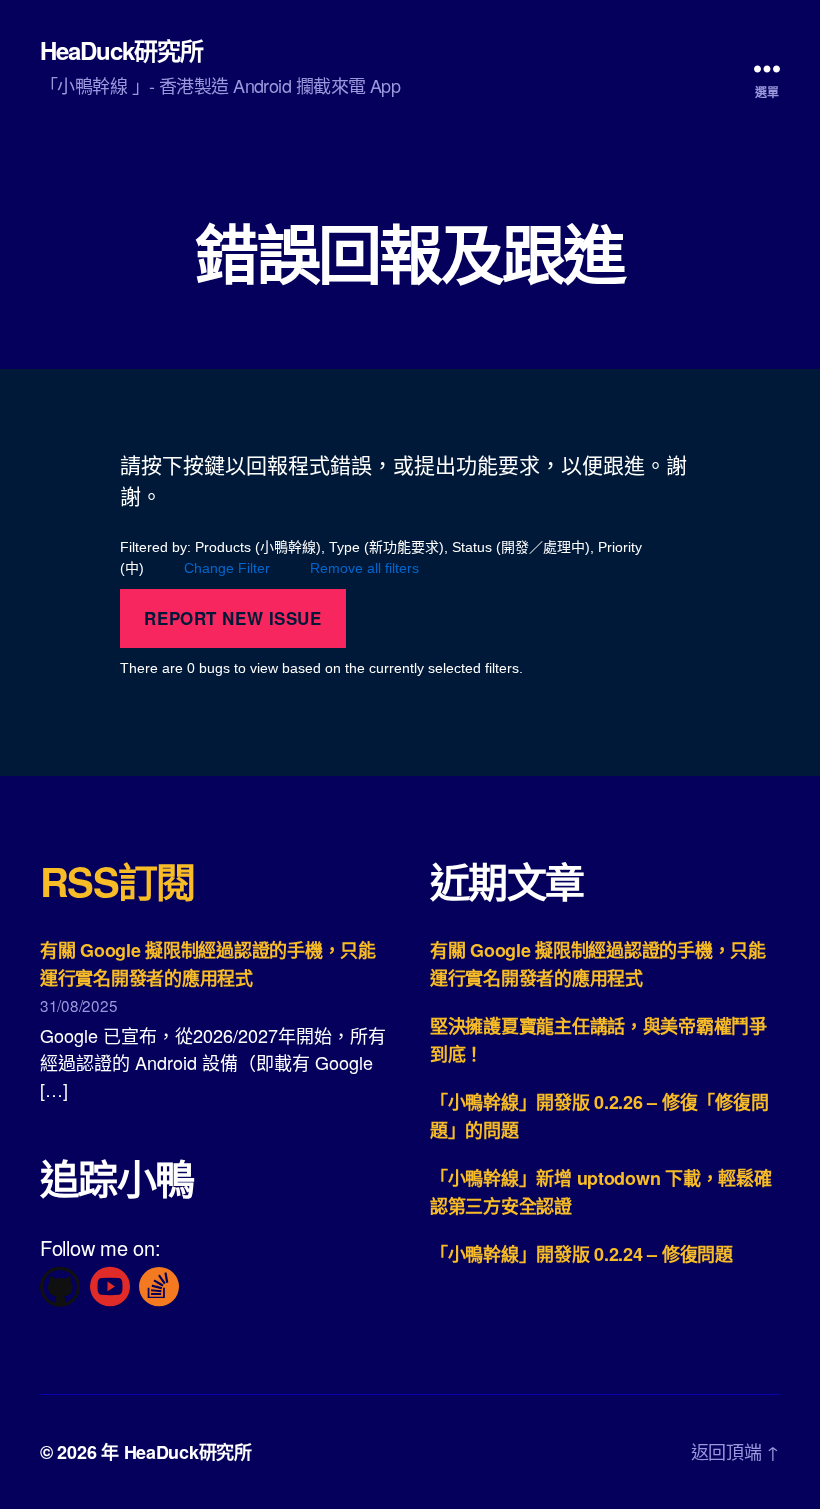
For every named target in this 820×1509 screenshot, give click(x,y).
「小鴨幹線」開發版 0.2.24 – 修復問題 (581, 1254)
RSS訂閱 (117, 880)
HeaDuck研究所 (121, 50)
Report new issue (232, 618)
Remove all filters (364, 568)
